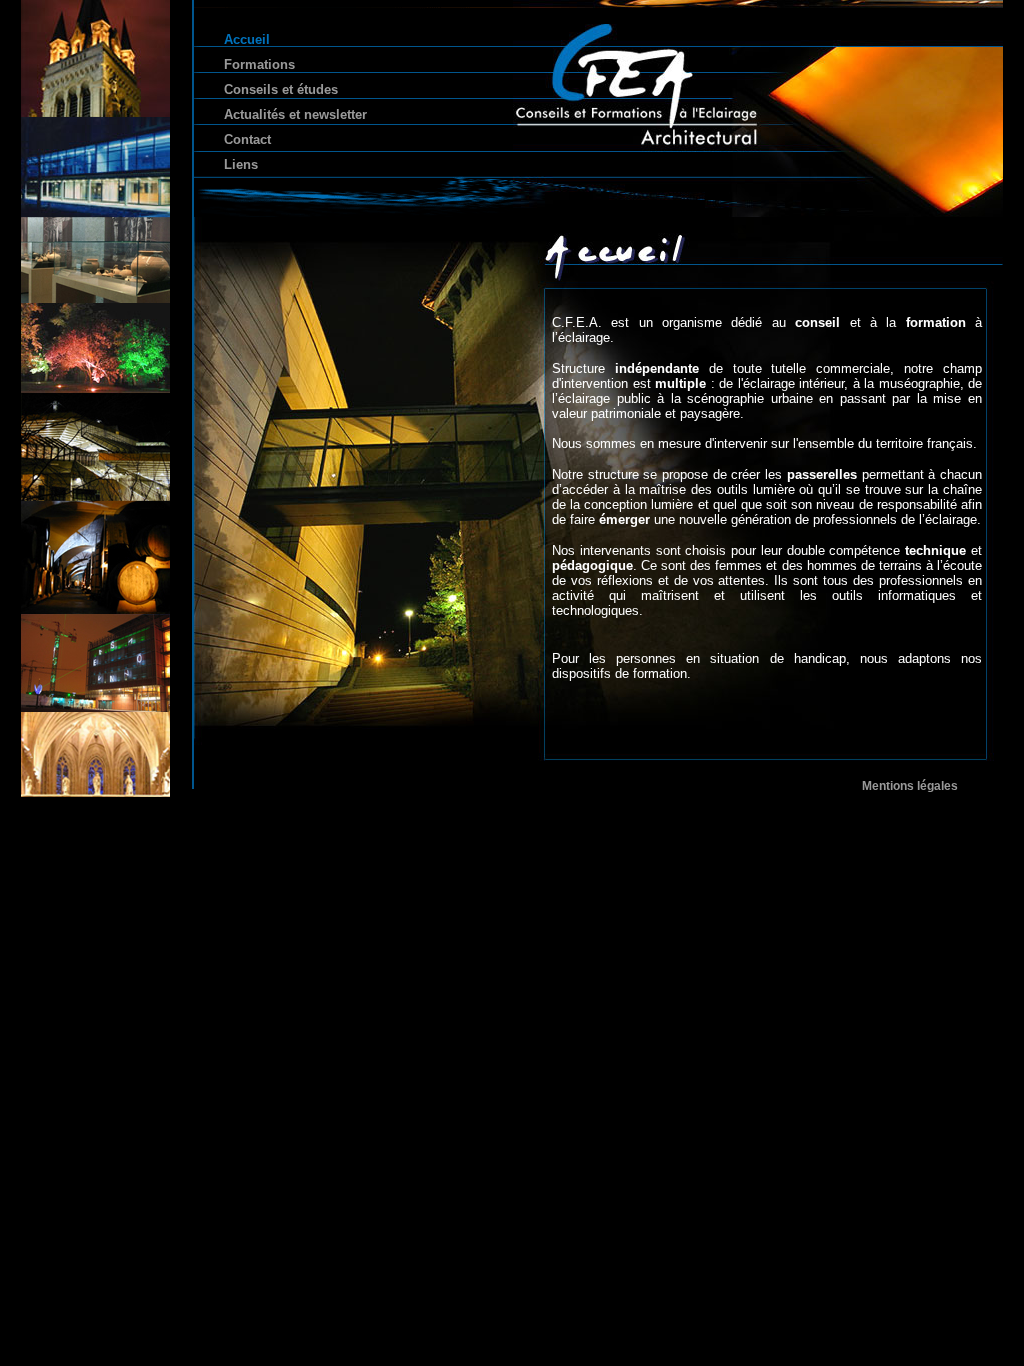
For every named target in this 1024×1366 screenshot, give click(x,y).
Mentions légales (910, 786)
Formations (259, 64)
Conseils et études (281, 89)
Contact (247, 139)
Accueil (247, 39)
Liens (241, 164)
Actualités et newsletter (295, 114)
